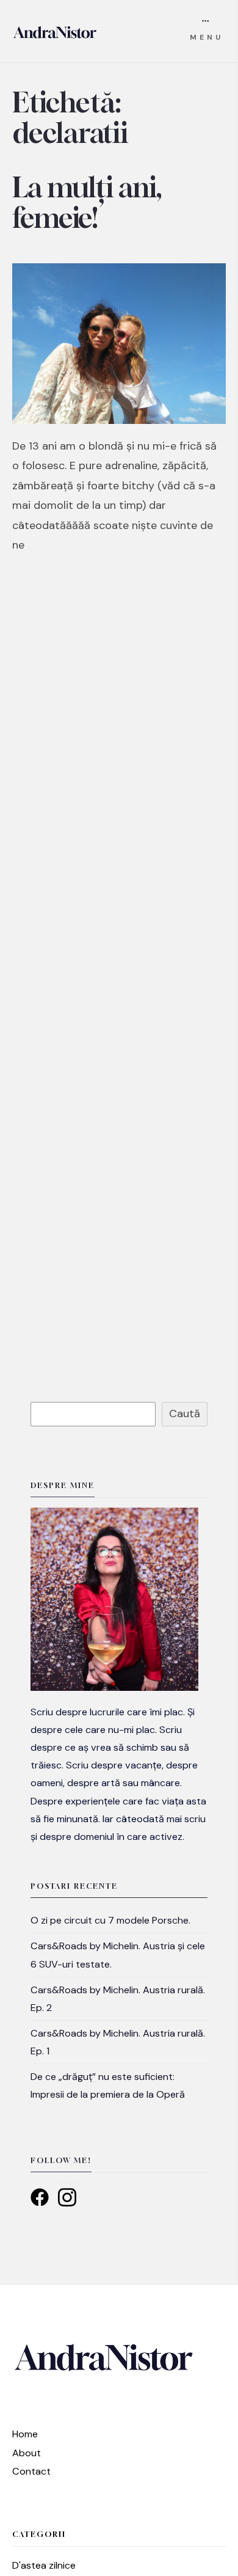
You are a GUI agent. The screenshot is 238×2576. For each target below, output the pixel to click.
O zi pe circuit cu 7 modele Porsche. (110, 1920)
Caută (185, 1414)
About (27, 2453)
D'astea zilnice (44, 2565)
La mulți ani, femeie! (87, 202)
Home (25, 2434)
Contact (31, 2471)
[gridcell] (119, 1774)
